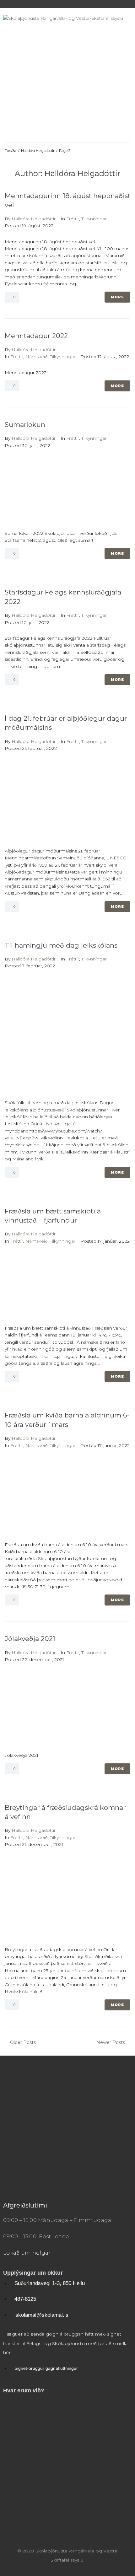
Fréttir (73, 219)
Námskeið (37, 357)
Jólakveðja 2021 (30, 1639)
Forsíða (11, 151)
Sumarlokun (25, 425)
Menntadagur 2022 (36, 336)
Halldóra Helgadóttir (38, 151)
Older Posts (20, 2042)
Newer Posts (111, 2042)
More (117, 297)
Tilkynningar (94, 219)
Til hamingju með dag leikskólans (61, 945)
